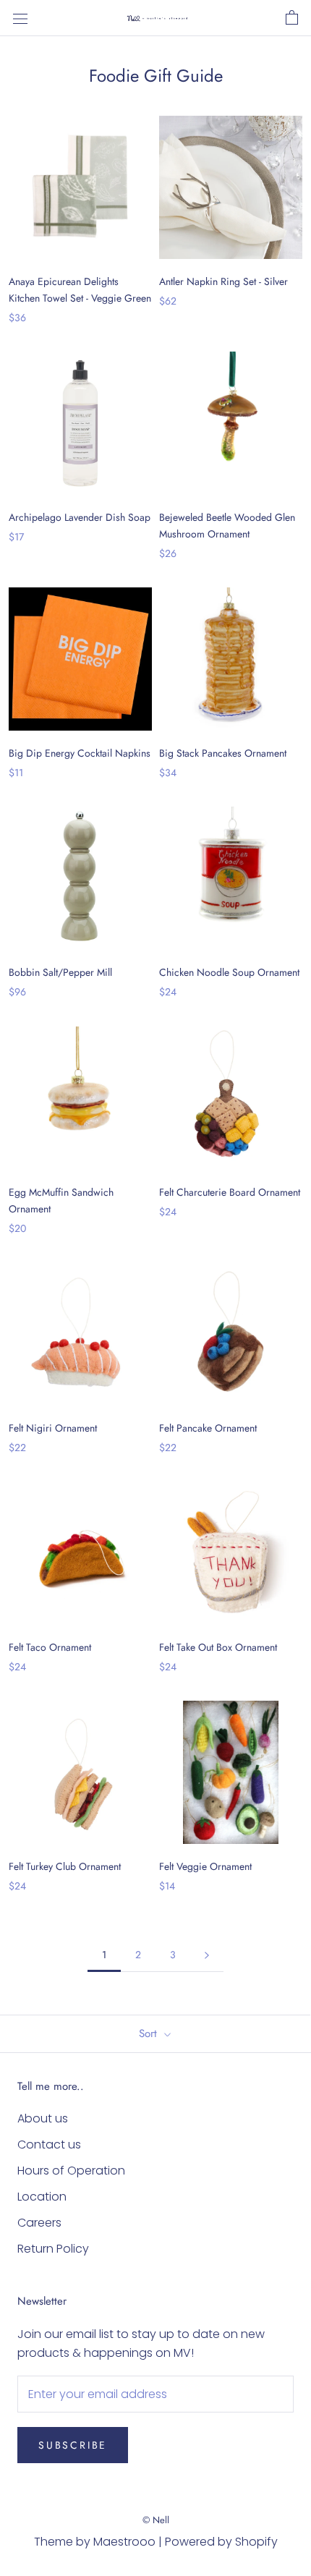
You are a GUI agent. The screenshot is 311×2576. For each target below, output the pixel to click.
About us (43, 2118)
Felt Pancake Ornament (208, 1428)
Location (42, 2197)
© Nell (156, 2520)
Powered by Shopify (221, 2542)
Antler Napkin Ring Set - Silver (223, 281)
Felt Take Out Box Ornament (218, 1647)
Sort (150, 2033)
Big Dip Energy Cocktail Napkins (80, 753)
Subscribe (73, 2445)
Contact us (49, 2144)
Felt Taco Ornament (50, 1647)
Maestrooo (124, 2542)
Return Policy (53, 2249)
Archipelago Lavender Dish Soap (80, 517)
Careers (39, 2223)
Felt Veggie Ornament (205, 1866)
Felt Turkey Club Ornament (65, 1866)
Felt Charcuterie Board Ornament (230, 1192)
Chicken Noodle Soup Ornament (229, 972)
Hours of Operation (71, 2171)
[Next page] (207, 1955)
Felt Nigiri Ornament (53, 1428)
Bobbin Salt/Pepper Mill (60, 972)
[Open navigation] (20, 18)
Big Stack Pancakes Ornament (223, 753)
